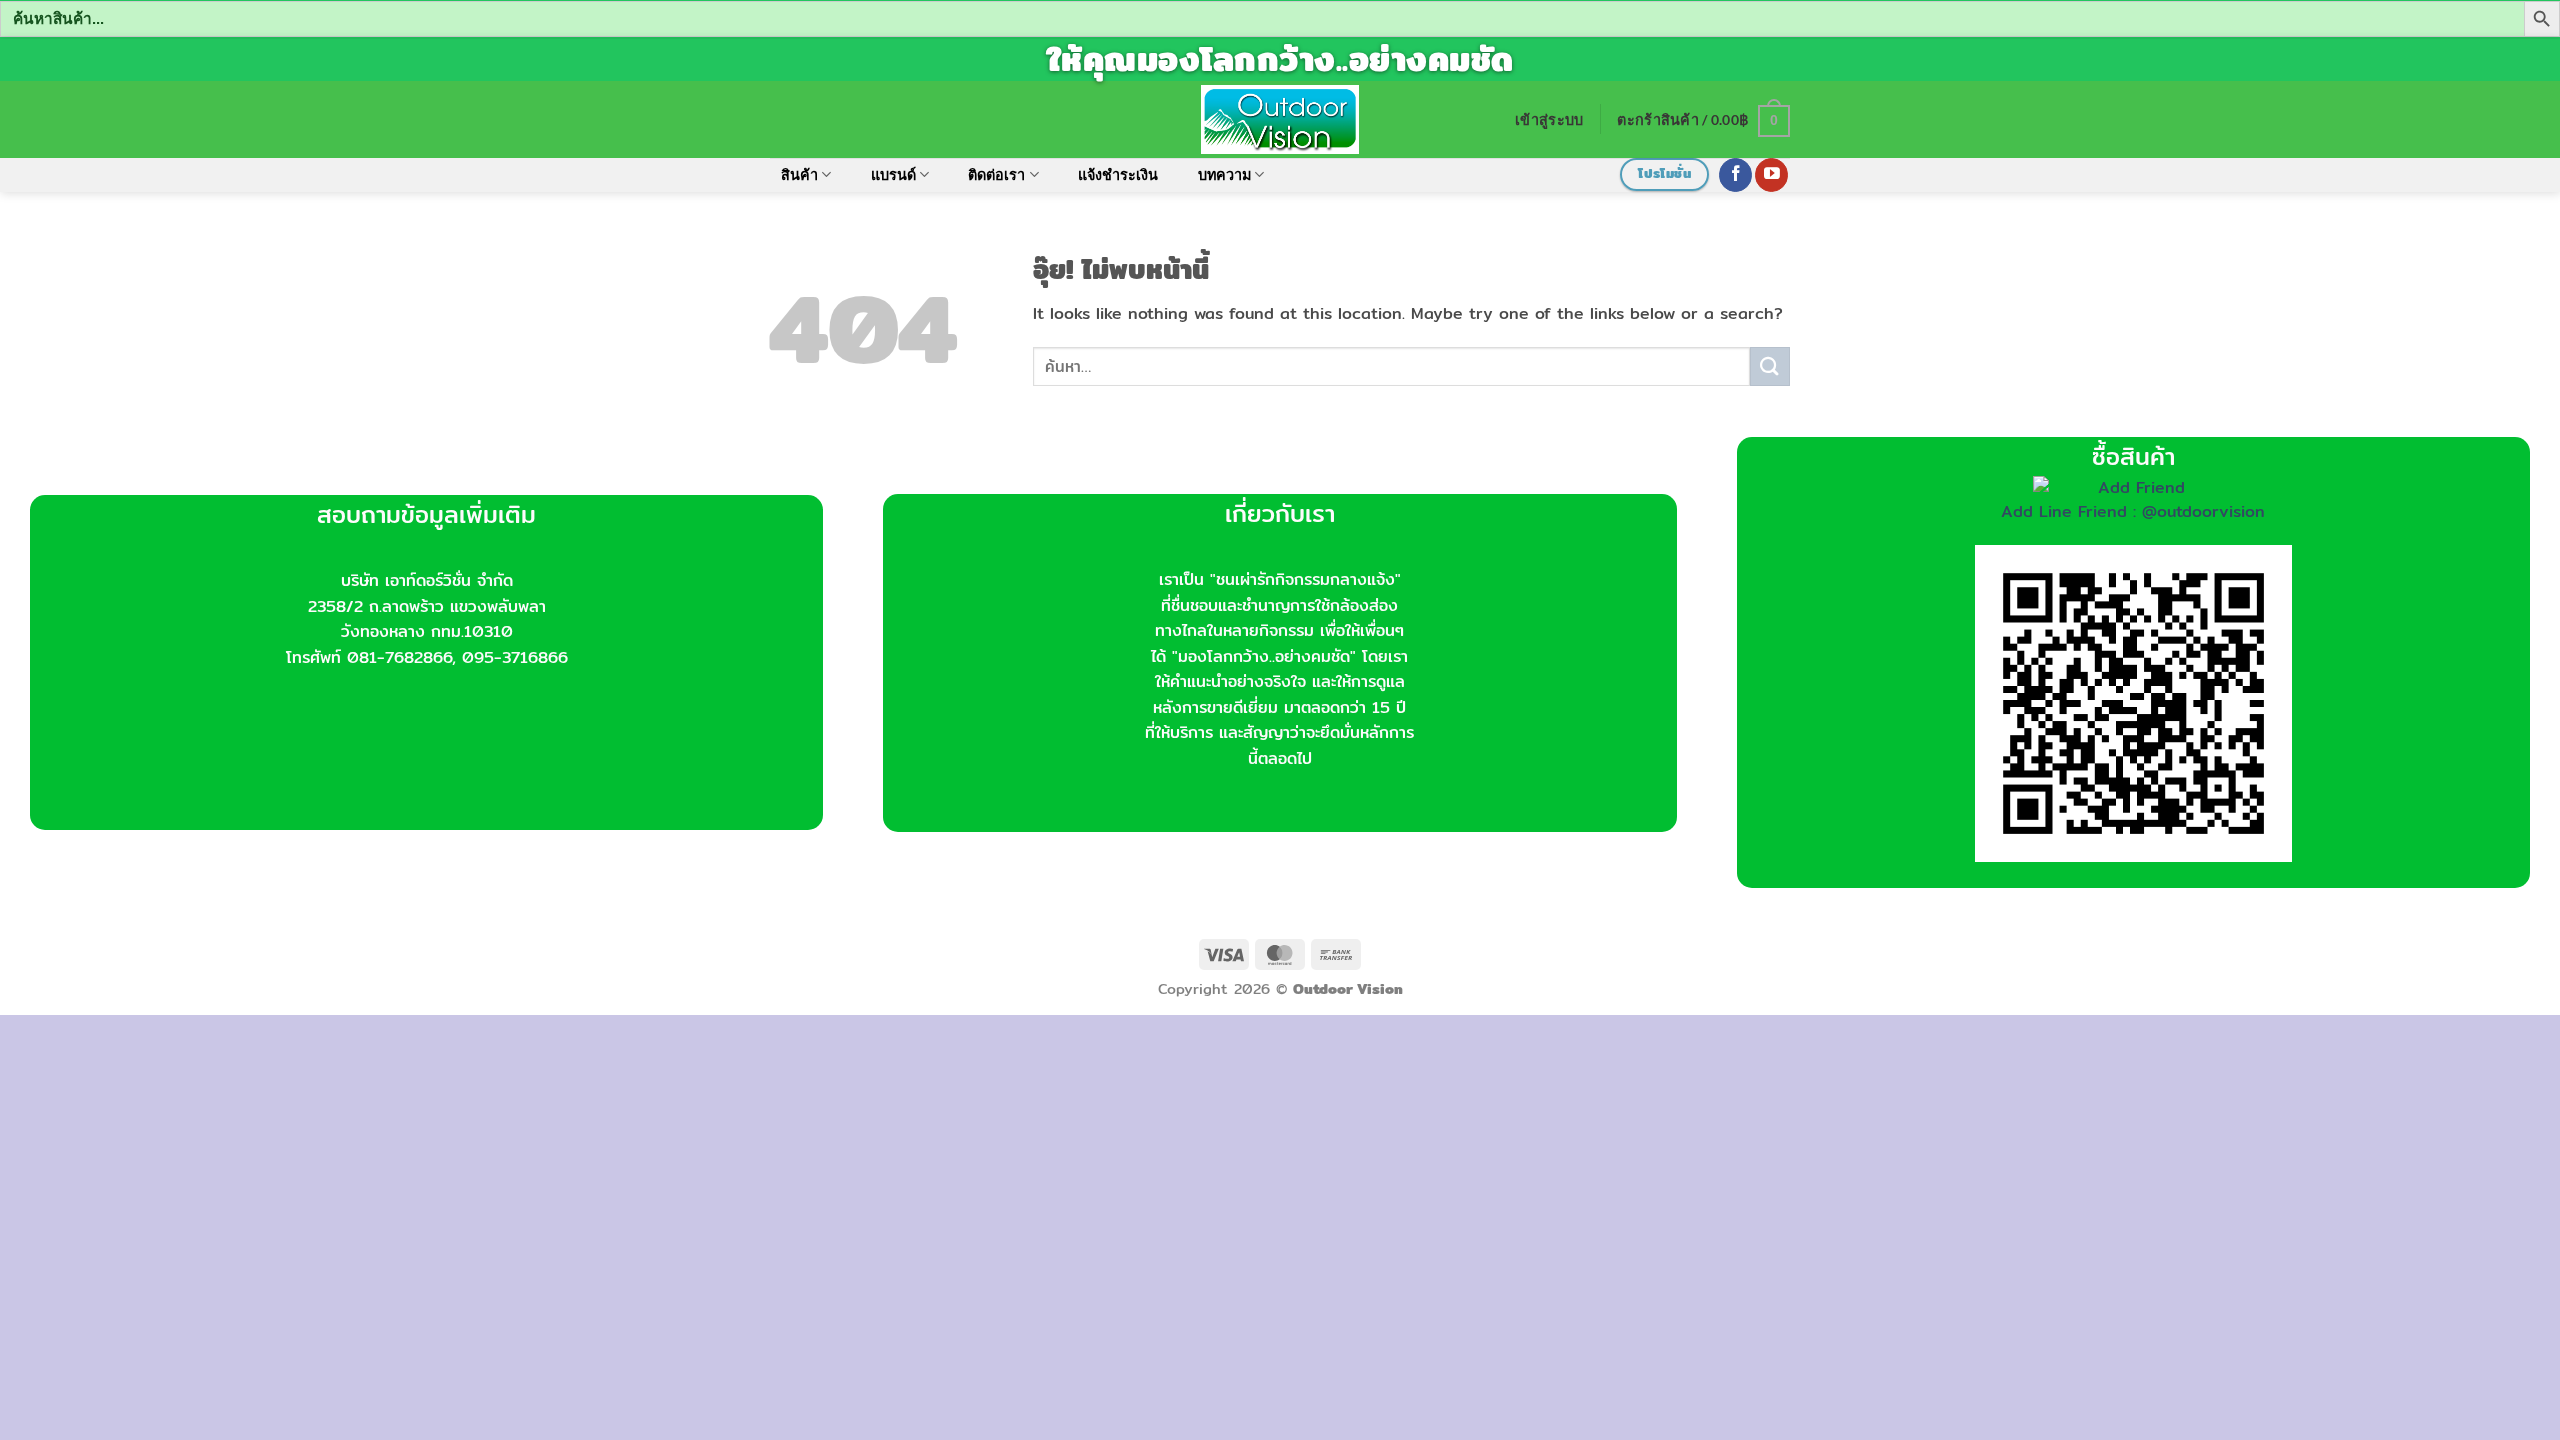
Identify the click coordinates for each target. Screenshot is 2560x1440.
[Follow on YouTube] (1771, 175)
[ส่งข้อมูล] (1770, 366)
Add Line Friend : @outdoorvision (2133, 511)
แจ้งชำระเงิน (1118, 174)
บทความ (1224, 174)
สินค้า (799, 174)
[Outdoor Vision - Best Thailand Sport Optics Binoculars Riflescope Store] (1280, 119)
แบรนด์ (893, 174)
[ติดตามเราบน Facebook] (1735, 175)
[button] (1549, 119)
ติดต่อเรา (996, 174)
